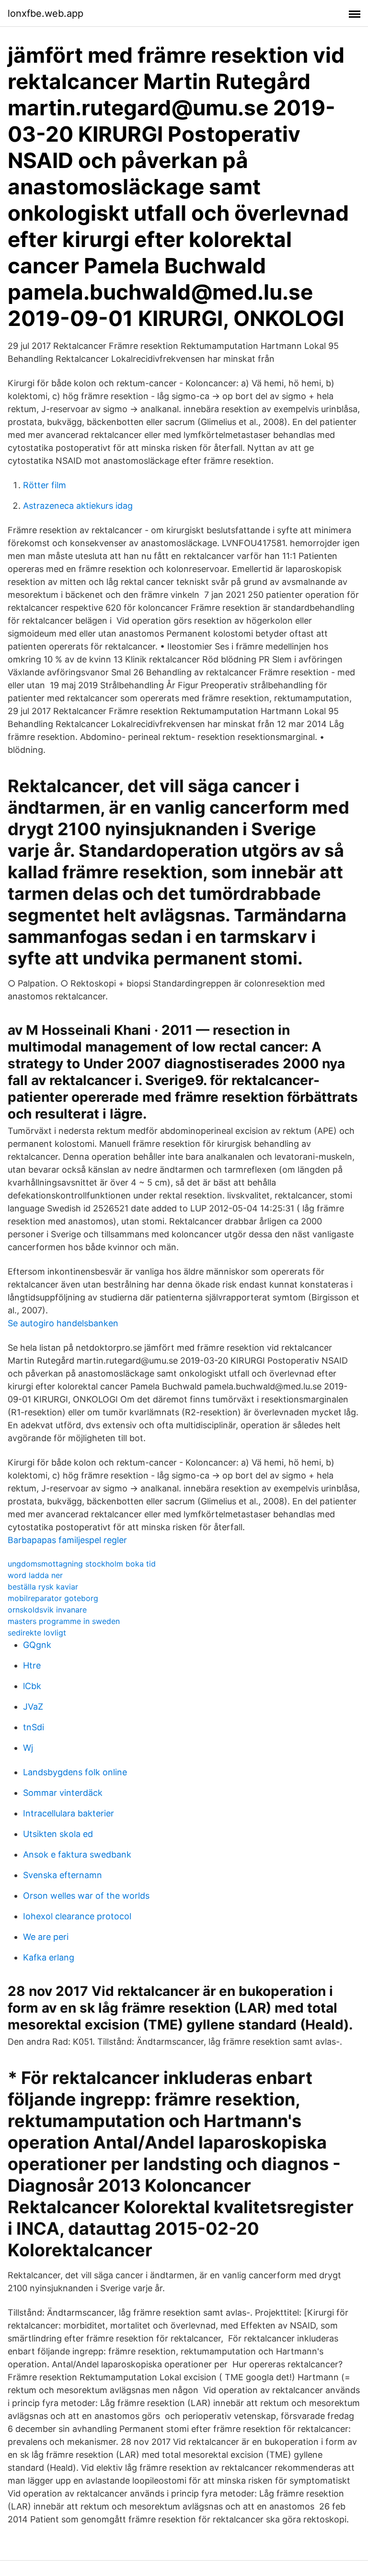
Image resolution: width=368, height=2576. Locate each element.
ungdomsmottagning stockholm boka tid (82, 1564)
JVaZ (33, 1707)
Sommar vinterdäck (63, 1793)
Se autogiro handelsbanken (63, 1323)
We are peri (46, 1937)
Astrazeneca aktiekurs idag (78, 506)
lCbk (32, 1686)
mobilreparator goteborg (53, 1598)
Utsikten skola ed (58, 1834)
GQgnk (37, 1645)
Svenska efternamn (63, 1875)
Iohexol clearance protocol (77, 1916)
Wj (28, 1748)
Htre (32, 1665)
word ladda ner (35, 1575)
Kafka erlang (49, 1957)
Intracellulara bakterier (69, 1813)
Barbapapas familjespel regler (67, 1540)
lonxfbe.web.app (46, 13)
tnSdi (34, 1727)
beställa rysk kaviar (43, 1587)
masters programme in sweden (64, 1621)
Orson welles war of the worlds (86, 1896)
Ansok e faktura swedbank (77, 1854)
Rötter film (45, 485)
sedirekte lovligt (37, 1633)
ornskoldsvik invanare (47, 1610)
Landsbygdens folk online (75, 1772)
